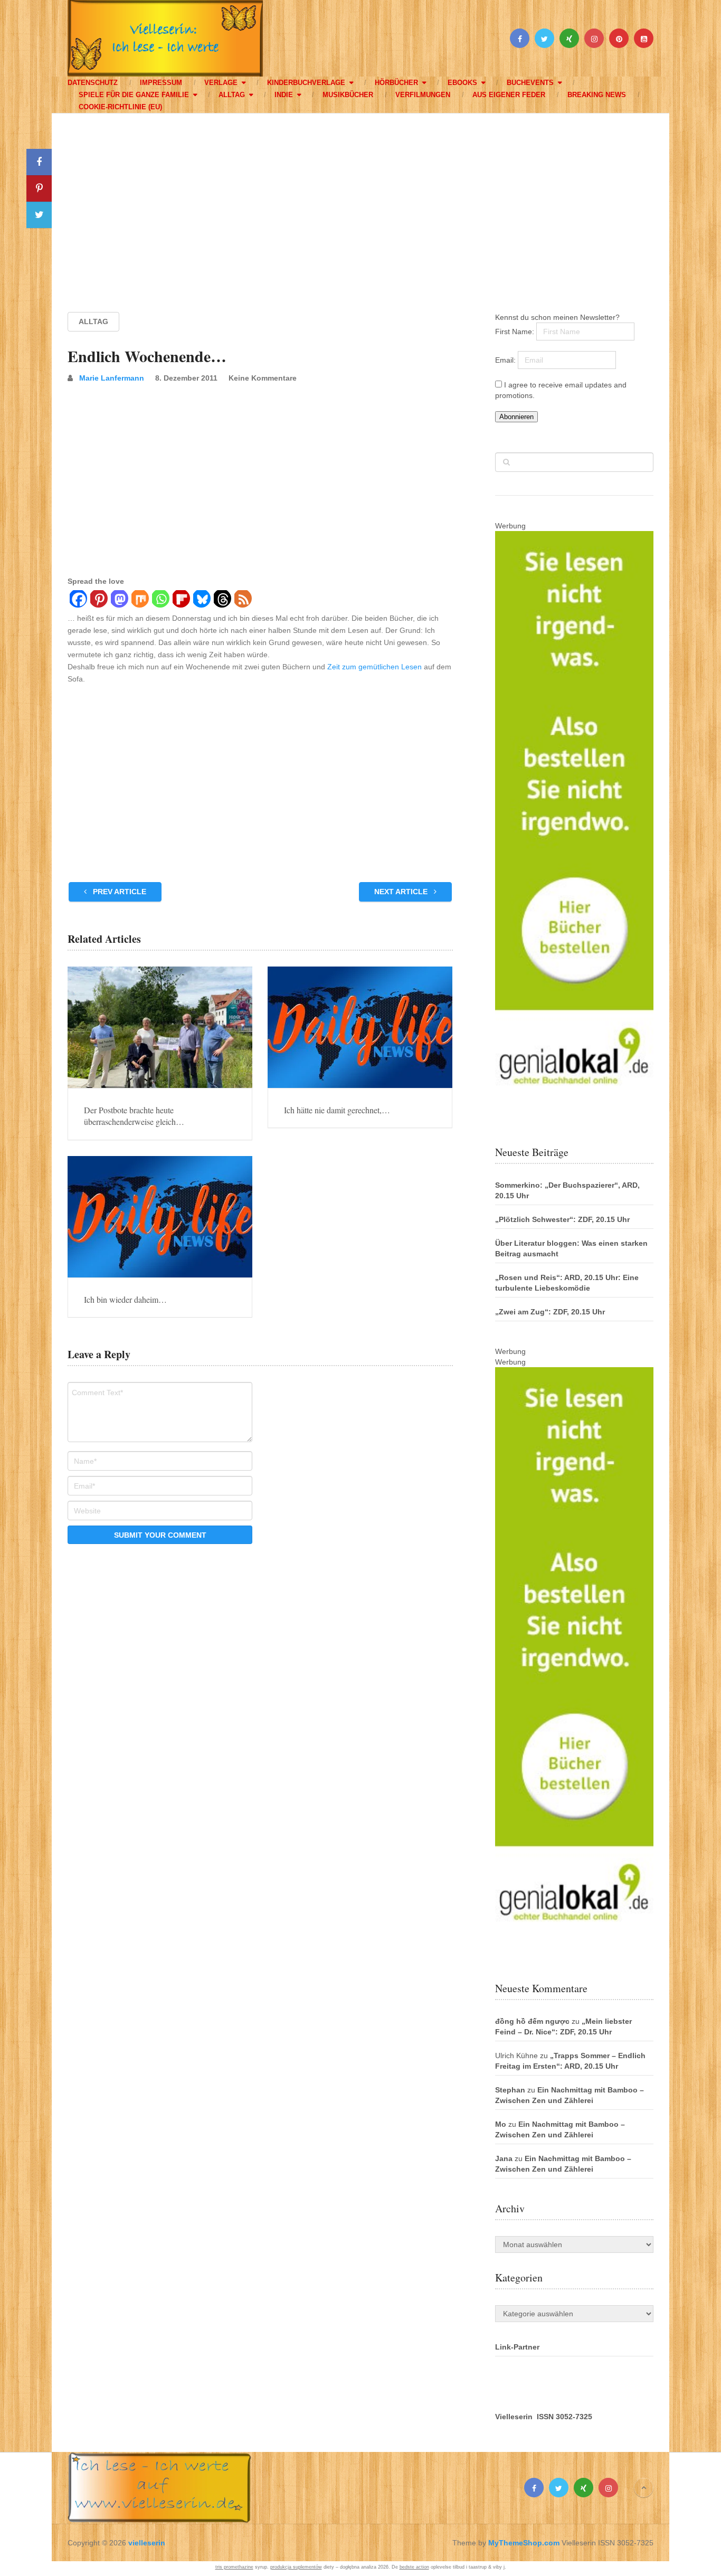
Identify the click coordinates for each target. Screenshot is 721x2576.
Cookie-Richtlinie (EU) (120, 107)
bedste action (414, 2567)
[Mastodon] (119, 600)
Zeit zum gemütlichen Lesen (374, 667)
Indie (284, 95)
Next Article (402, 892)
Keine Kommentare (263, 378)
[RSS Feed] (243, 600)
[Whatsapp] (160, 600)
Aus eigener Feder (509, 95)
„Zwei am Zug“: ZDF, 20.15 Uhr (550, 1312)
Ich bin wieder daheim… (125, 1299)
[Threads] (222, 600)
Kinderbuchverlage (306, 83)
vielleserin (147, 2543)
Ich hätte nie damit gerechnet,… (337, 1110)
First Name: (516, 332)
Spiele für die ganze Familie (134, 95)
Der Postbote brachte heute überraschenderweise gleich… (134, 1116)
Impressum (161, 83)
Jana (504, 2158)
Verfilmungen (423, 95)
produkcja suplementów (296, 2567)
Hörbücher (396, 83)
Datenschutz (93, 83)
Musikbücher (348, 95)
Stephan (510, 2090)
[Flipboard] (181, 600)
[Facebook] (78, 600)
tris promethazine (234, 2567)
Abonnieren (516, 417)
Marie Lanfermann (112, 378)
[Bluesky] (201, 600)
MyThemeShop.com (524, 2543)
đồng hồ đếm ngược (532, 2021)
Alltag (232, 95)
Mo (501, 2124)
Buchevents (530, 83)
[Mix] (140, 600)
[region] (360, 203)
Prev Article (118, 892)
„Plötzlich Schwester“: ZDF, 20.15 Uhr (562, 1219)
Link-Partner (517, 2347)
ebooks (462, 83)
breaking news (597, 95)
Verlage (221, 83)
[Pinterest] (98, 600)
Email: (506, 360)
